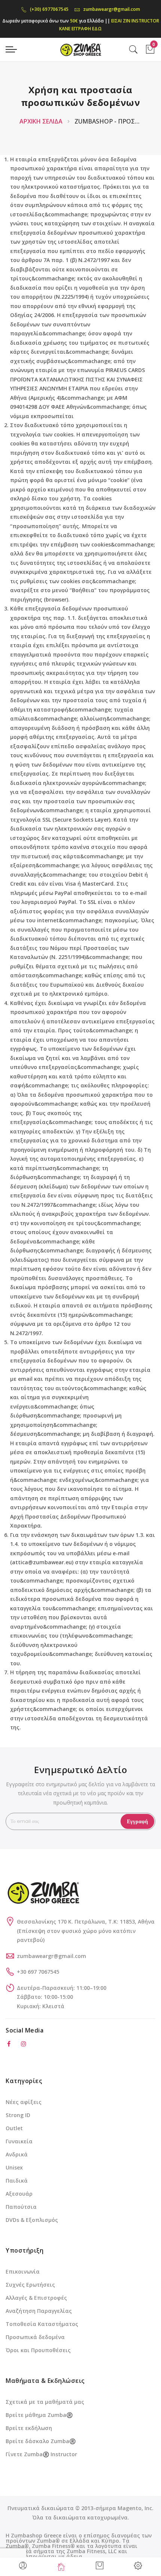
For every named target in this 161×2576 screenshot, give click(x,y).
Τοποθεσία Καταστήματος (42, 2324)
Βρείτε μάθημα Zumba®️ (39, 2415)
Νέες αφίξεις (24, 2102)
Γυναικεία (19, 2141)
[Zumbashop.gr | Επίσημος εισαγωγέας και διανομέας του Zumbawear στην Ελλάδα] (80, 49)
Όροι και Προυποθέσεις (38, 2350)
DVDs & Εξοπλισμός (32, 2220)
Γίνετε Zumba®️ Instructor (41, 2454)
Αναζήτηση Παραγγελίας (39, 2311)
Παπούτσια (21, 2207)
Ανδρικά (17, 2154)
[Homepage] (62, 2567)
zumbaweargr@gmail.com (112, 9)
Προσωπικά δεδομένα (35, 2337)
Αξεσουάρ (19, 2194)
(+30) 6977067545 (49, 9)
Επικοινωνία (23, 2271)
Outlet (14, 2128)
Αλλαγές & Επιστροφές (36, 2298)
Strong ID (18, 2115)
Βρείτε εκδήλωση (29, 2428)
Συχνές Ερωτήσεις (30, 2285)
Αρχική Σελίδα (42, 121)
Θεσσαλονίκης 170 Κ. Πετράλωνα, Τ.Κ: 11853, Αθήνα (86, 1922)
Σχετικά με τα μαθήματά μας (45, 2402)
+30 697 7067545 (38, 1972)
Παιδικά (17, 2181)
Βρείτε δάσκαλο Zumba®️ (41, 2441)
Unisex (14, 2167)
